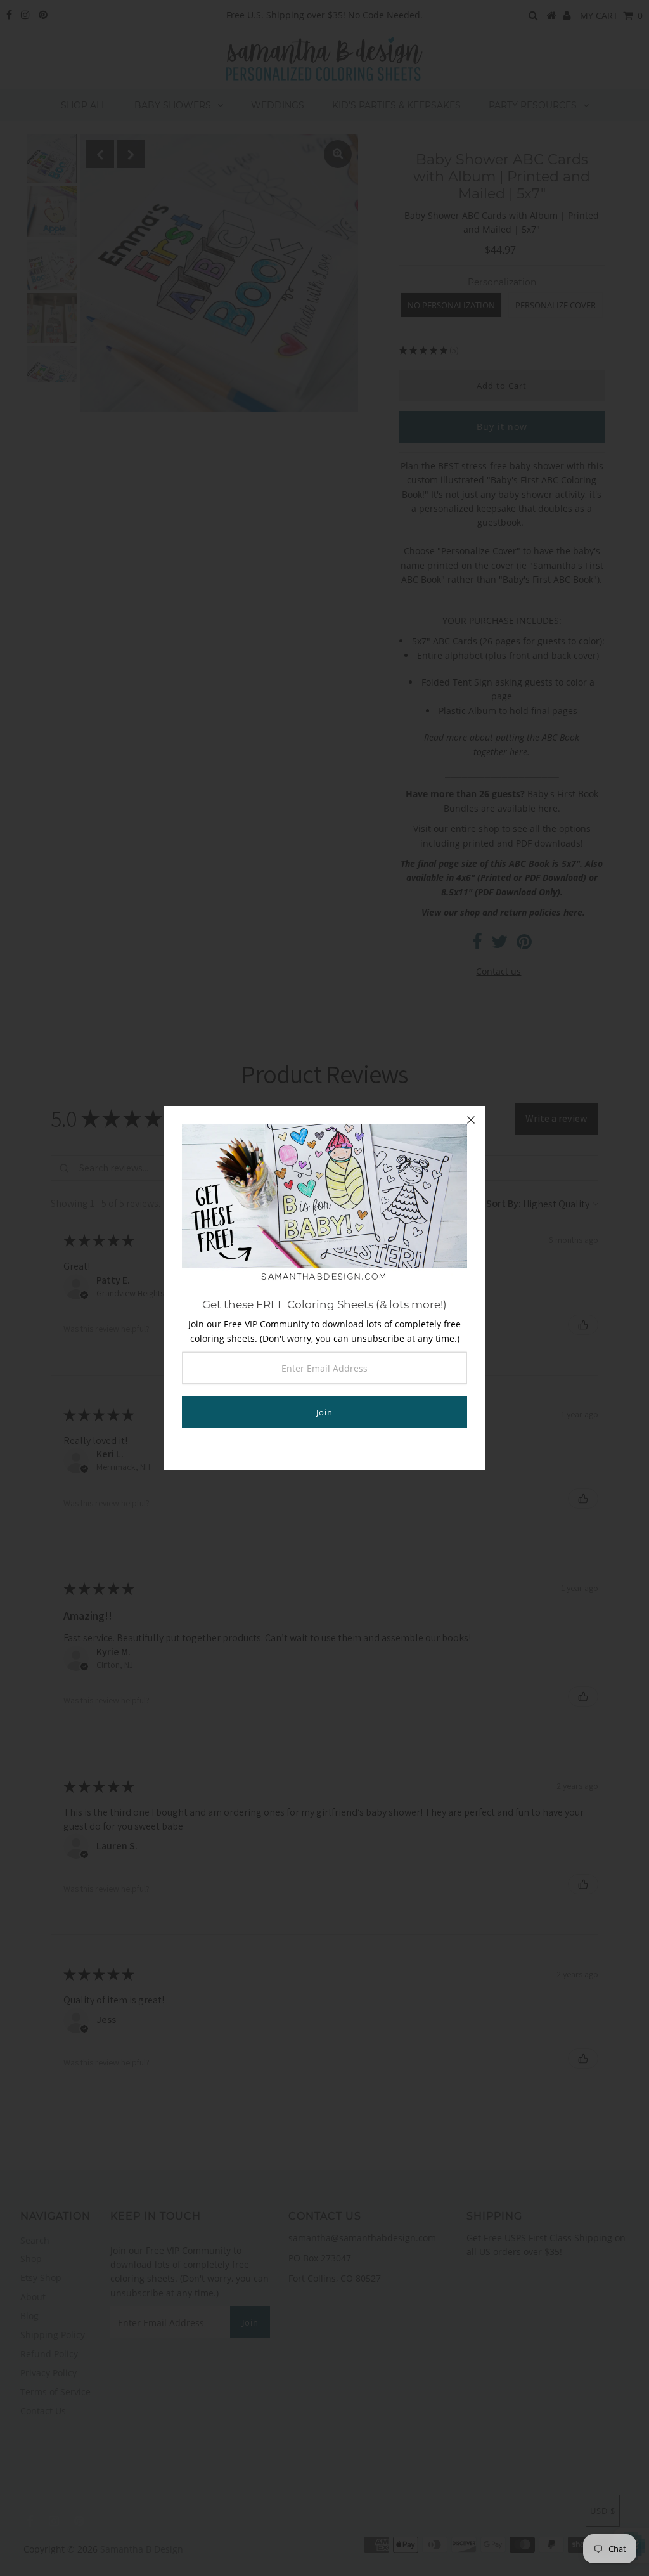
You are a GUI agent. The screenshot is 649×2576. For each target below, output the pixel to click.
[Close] (471, 1120)
